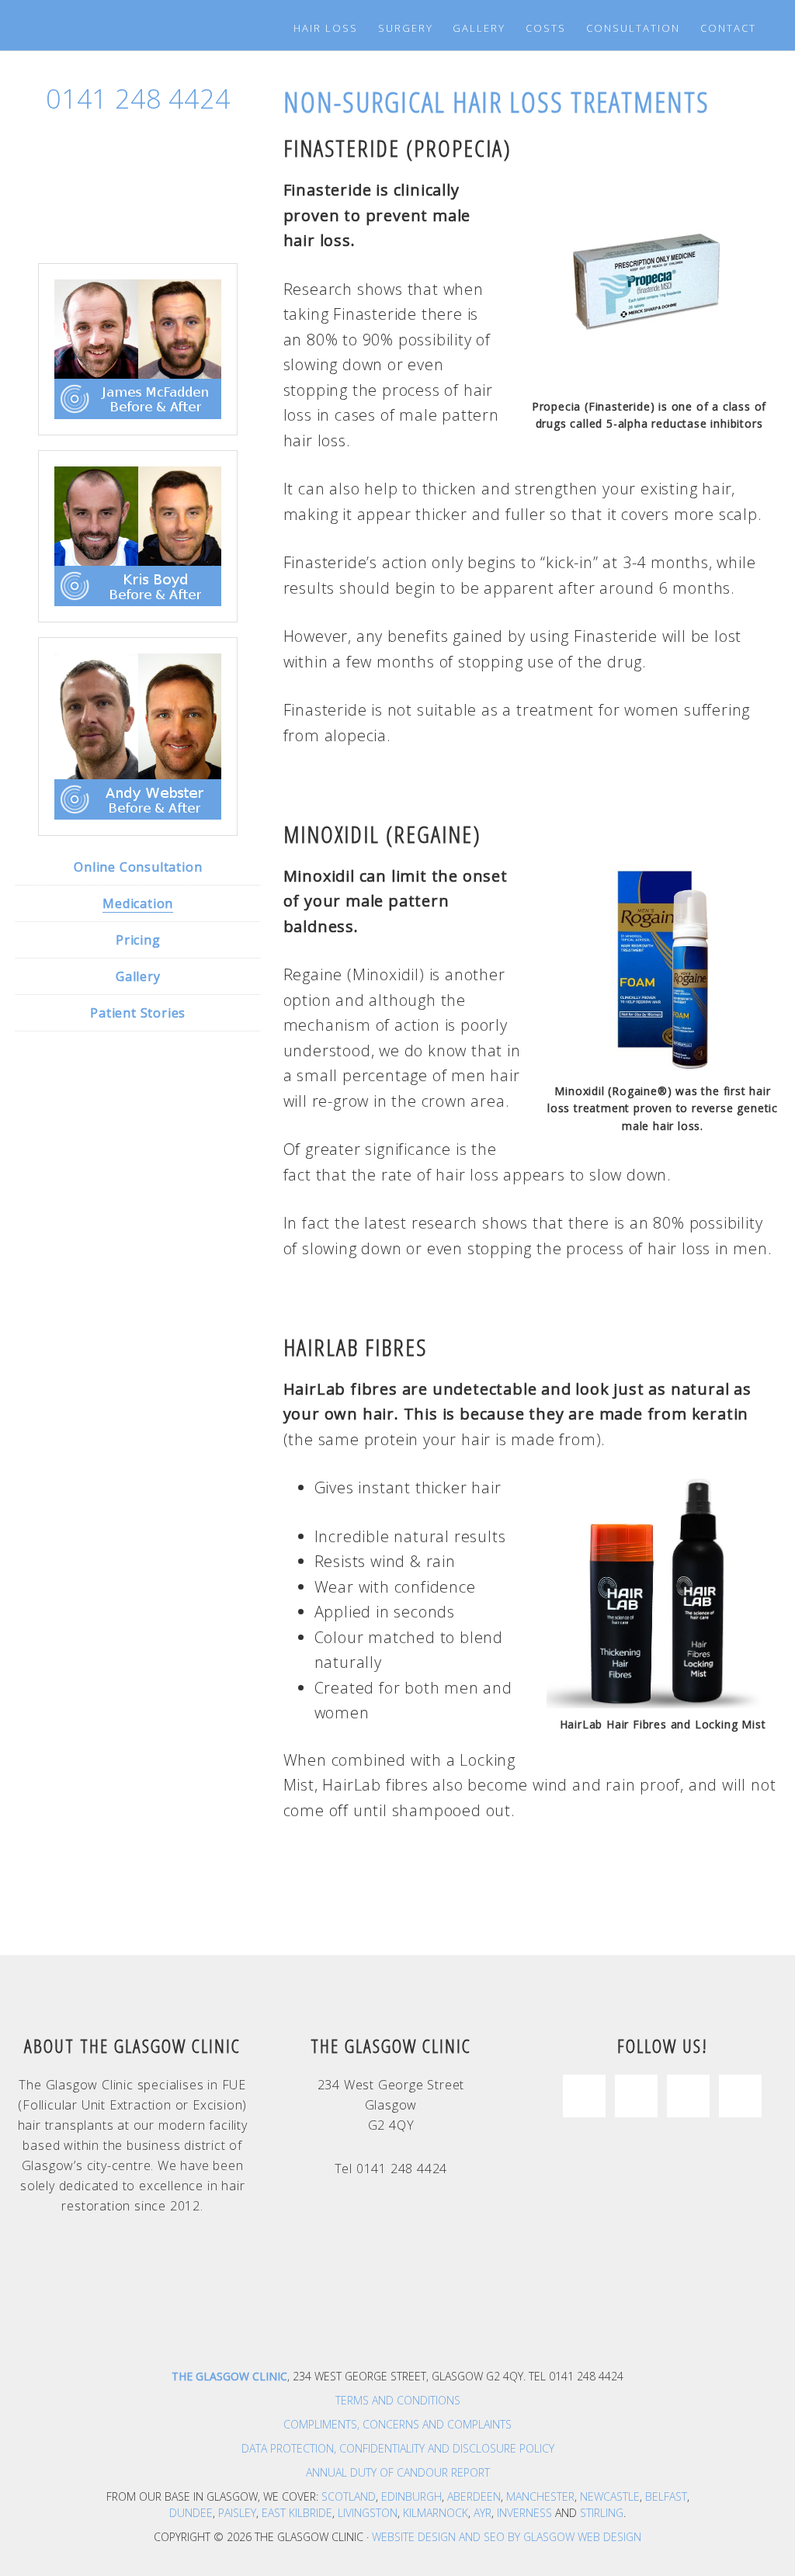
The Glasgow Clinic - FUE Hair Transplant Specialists (92, 23)
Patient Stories (138, 1013)
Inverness (524, 2513)
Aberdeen (474, 2496)
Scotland (349, 2496)
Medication (138, 903)
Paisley (237, 2513)
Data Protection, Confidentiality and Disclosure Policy (398, 2448)
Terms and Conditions (398, 2400)
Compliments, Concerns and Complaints (397, 2424)
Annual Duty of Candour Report (398, 2472)
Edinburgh (411, 2496)
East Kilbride (297, 2513)
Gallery (138, 976)
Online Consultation (138, 867)
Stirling (602, 2513)
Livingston (368, 2513)
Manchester (540, 2496)
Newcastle (610, 2496)
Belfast (666, 2496)
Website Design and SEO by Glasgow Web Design (507, 2537)
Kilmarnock (436, 2513)
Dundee (191, 2513)
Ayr (483, 2513)
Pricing (138, 940)
